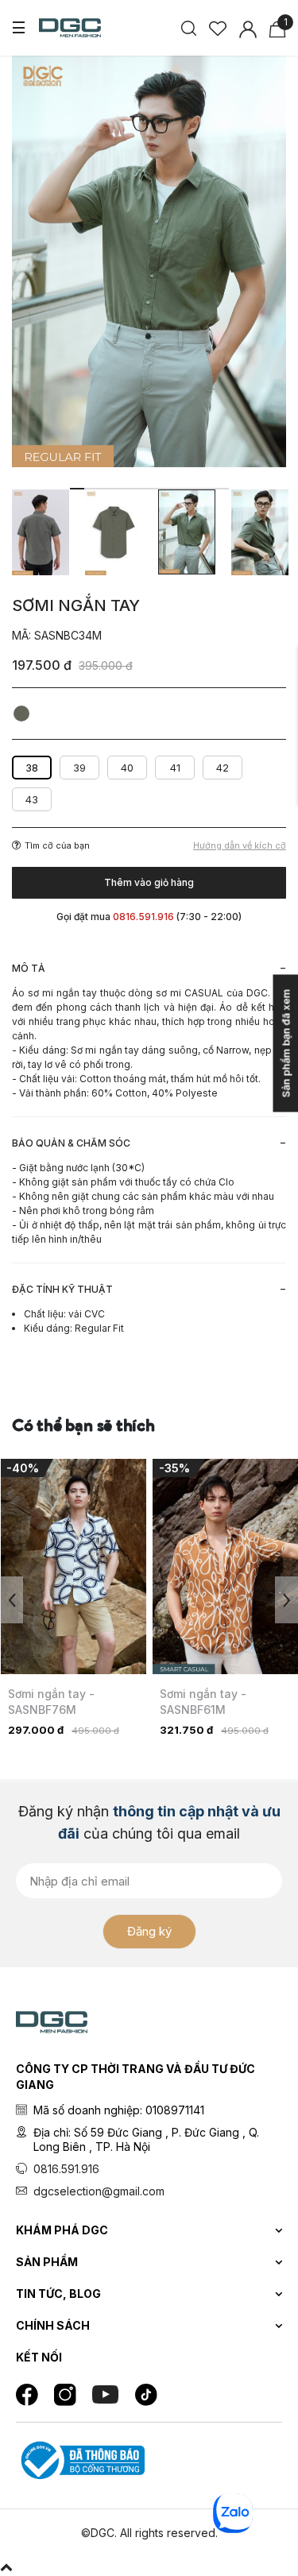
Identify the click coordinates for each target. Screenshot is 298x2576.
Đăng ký (149, 1931)
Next (286, 1600)
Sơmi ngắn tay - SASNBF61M (203, 1702)
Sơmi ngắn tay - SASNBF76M (51, 1702)
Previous (12, 1600)
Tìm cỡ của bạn (57, 845)
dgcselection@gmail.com (99, 2191)
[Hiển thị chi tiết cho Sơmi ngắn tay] (74, 1566)
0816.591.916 (66, 2169)
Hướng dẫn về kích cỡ (240, 846)
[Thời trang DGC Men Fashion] (70, 26)
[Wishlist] (218, 27)
